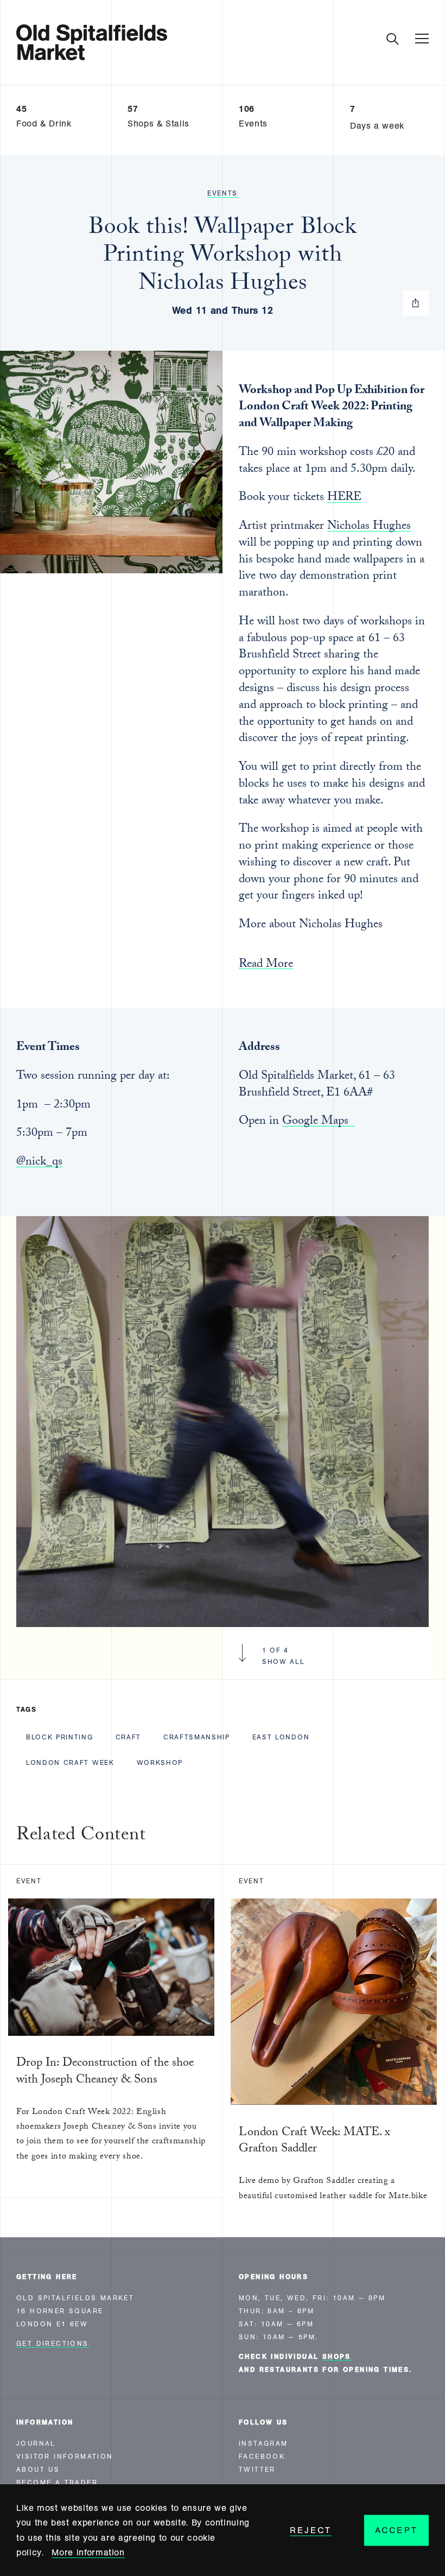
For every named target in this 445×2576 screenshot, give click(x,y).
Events (223, 193)
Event (29, 1881)
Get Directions (53, 2344)
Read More (266, 966)
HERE (344, 498)
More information (88, 2552)
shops (337, 2357)
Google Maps (319, 1122)
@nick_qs (39, 1163)
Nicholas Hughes (369, 527)
